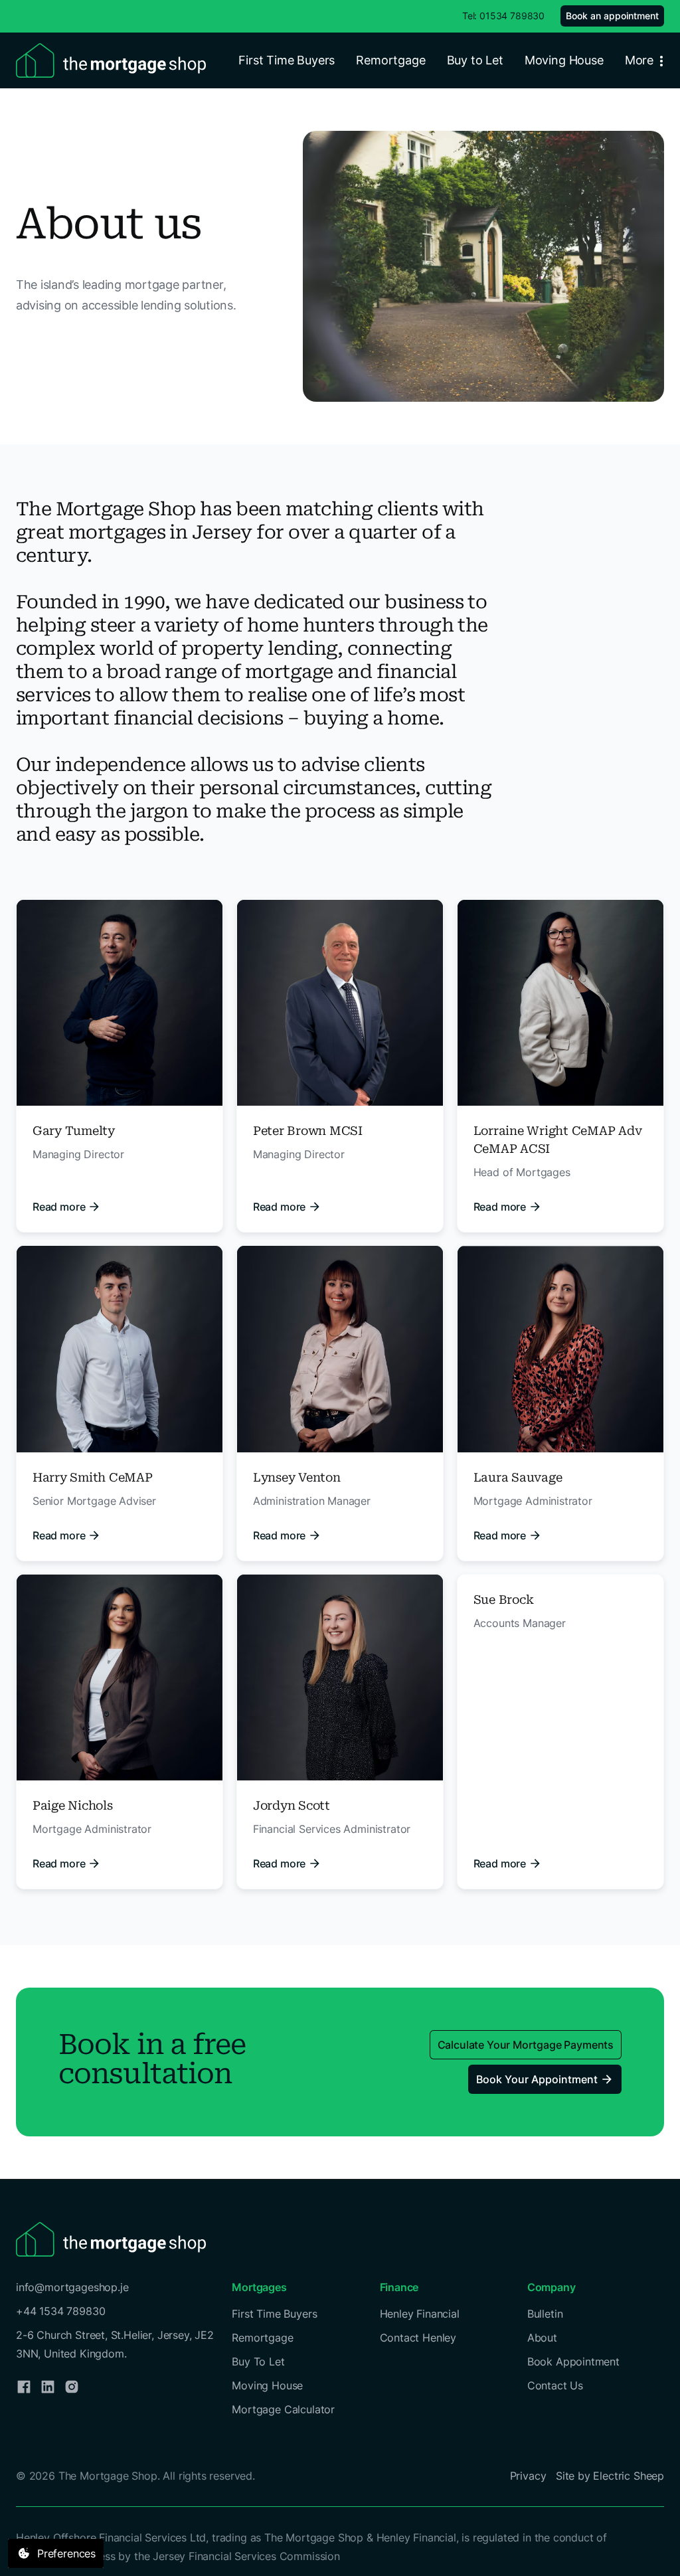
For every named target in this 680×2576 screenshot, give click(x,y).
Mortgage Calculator (283, 2409)
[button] (647, 60)
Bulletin (545, 2314)
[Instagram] (72, 2387)
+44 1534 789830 (60, 2311)
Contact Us (555, 2385)
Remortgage (390, 60)
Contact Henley (418, 2338)
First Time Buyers (287, 60)
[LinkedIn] (48, 2387)
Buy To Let (258, 2361)
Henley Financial (420, 2314)
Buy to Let (475, 60)
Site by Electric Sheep (610, 2476)
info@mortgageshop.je (72, 2287)
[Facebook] (24, 2387)
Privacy (528, 2476)
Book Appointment (573, 2361)
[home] (111, 60)
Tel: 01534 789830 (503, 16)
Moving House (564, 60)
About (542, 2338)
